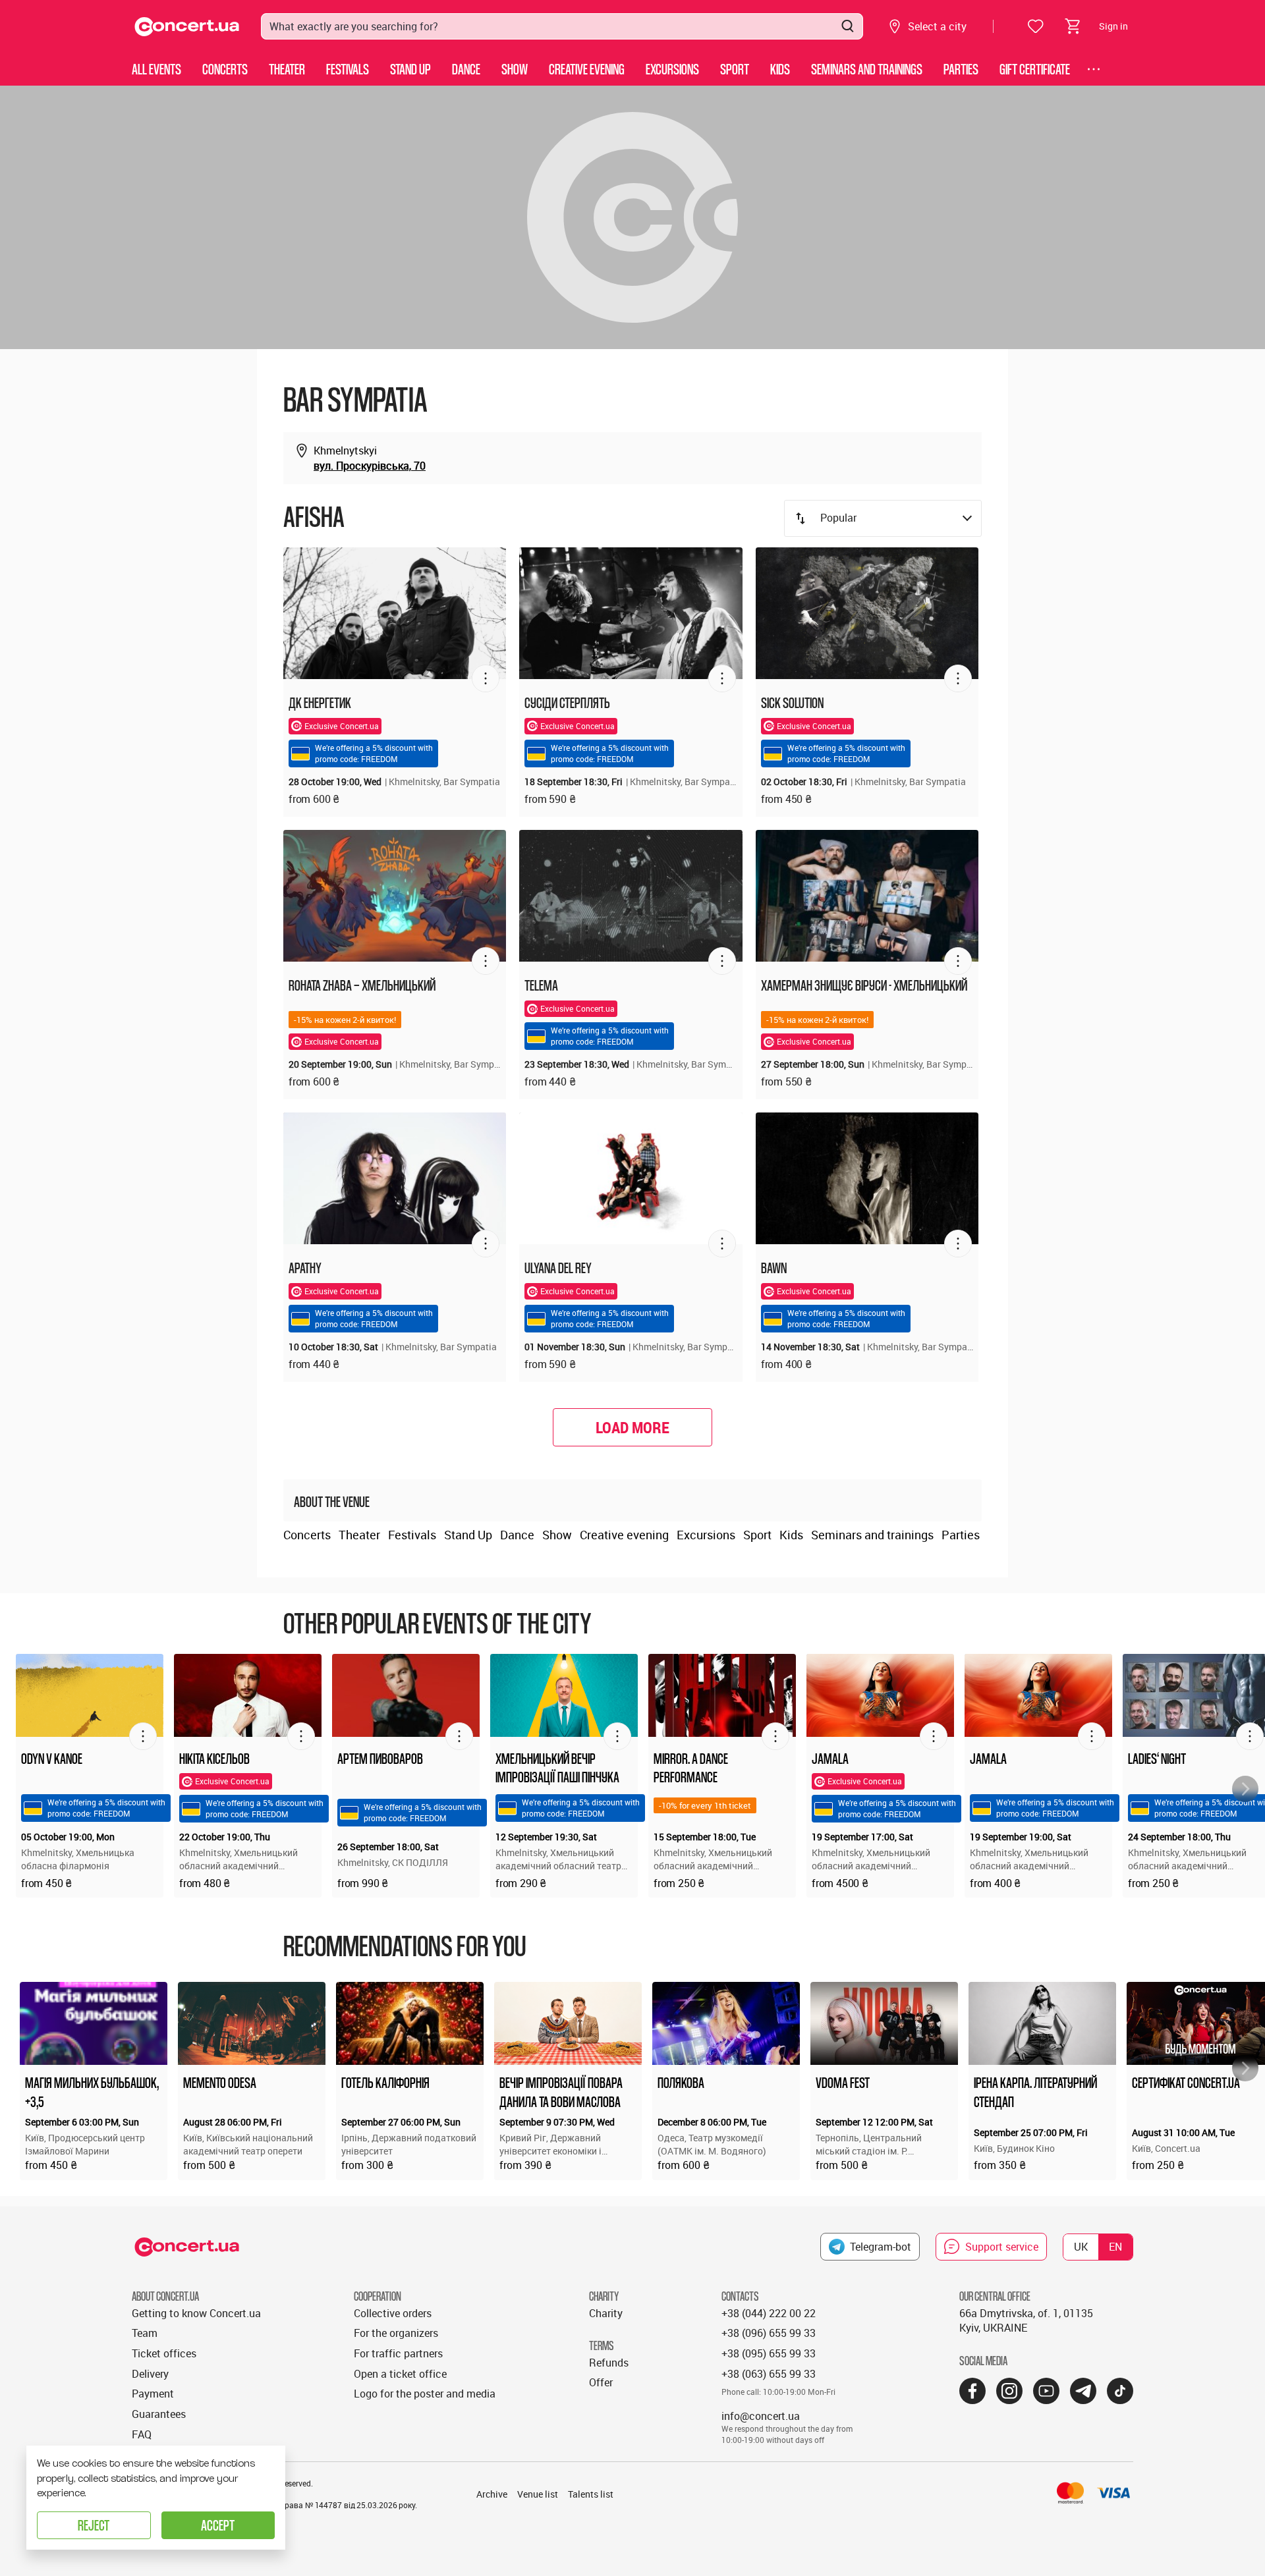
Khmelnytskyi (345, 451)
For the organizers (396, 2333)
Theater (287, 69)
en (1115, 2247)
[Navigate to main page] (187, 27)
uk (1081, 2247)
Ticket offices (164, 2353)
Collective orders (393, 2313)
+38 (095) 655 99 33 (769, 2353)
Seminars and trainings (867, 69)
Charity (606, 2313)
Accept (218, 2525)
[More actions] (486, 678)
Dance (466, 69)
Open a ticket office (400, 2374)
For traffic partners (398, 2353)
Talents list (591, 2494)
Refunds (609, 2363)
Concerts (225, 69)
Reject (94, 2525)
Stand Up (410, 69)
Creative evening (587, 69)
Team (145, 2333)
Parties (961, 69)
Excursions (672, 69)
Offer (601, 2382)
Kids (780, 69)
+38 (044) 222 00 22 (769, 2313)
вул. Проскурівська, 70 (370, 466)
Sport (735, 69)
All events (156, 69)
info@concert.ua (761, 2416)
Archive (492, 2494)
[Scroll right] (1245, 1789)
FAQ (142, 2434)
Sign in (1113, 26)
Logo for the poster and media (425, 2394)
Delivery (150, 2374)
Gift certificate (1035, 69)
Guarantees (159, 2414)
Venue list (538, 2494)
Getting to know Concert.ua (196, 2313)
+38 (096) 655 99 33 (769, 2333)
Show (515, 69)
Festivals (348, 69)
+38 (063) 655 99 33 (769, 2374)
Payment (153, 2394)
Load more (632, 1427)
